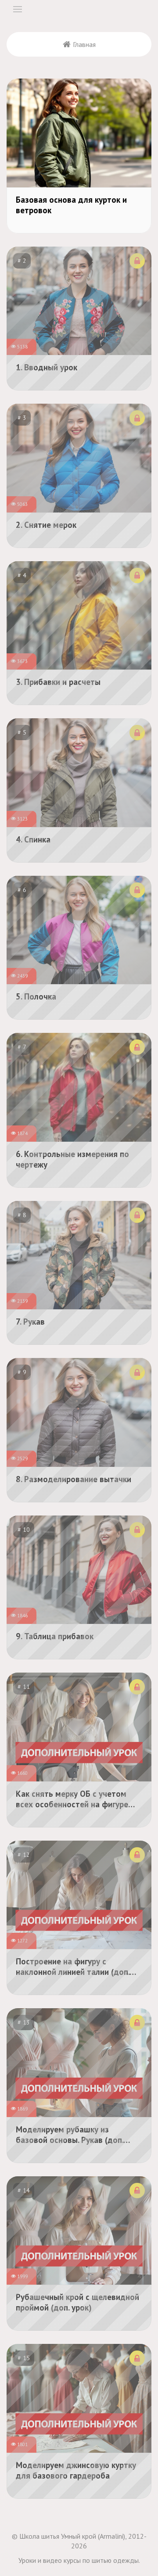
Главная (84, 44)
